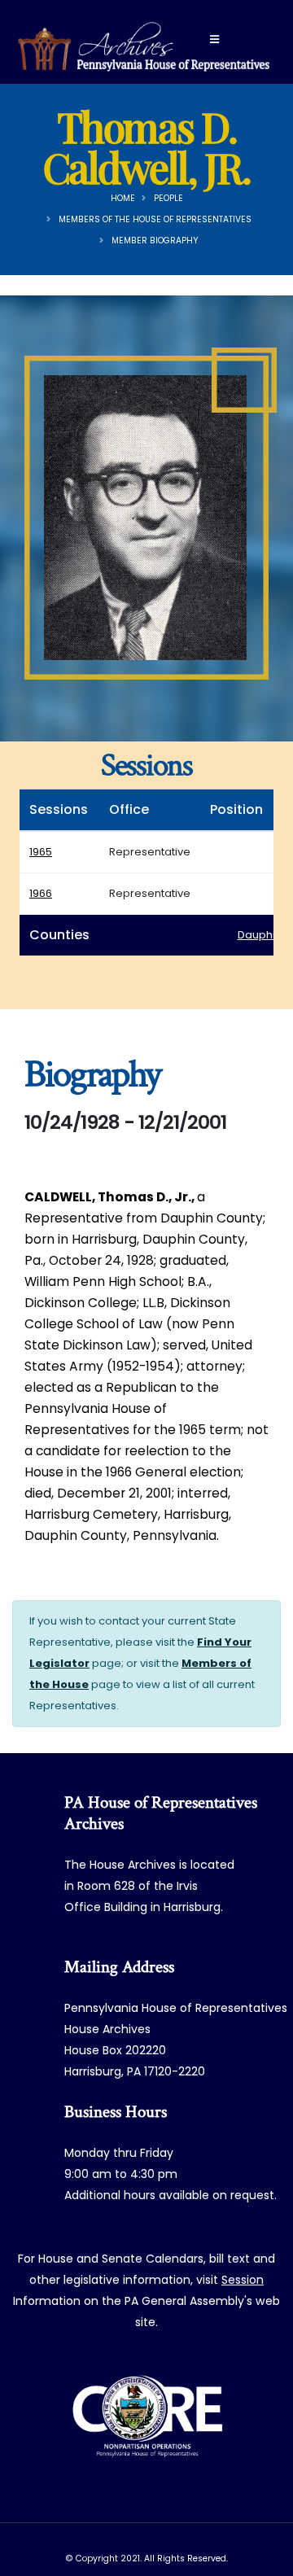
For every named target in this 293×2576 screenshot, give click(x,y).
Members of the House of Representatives (155, 219)
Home (123, 198)
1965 (41, 852)
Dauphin (260, 935)
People (168, 198)
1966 (41, 893)
